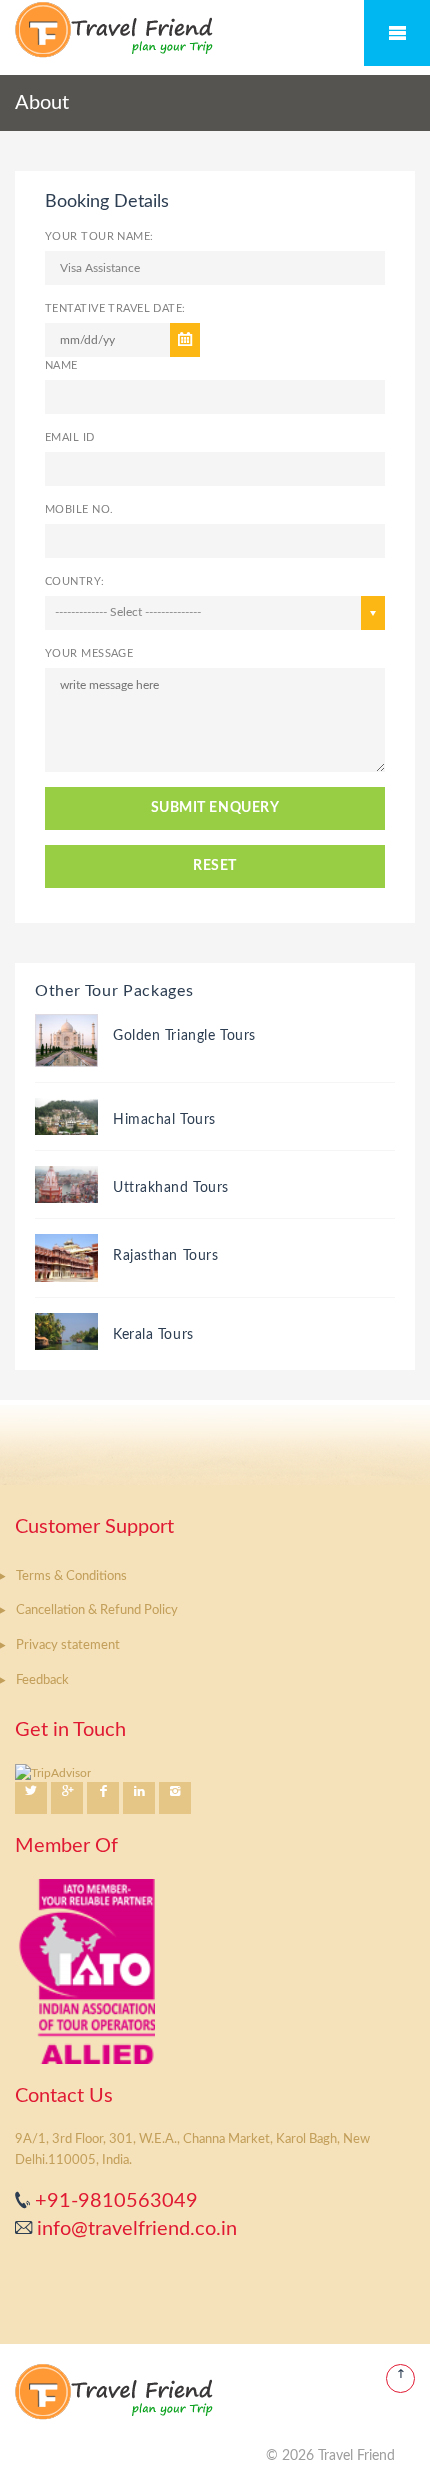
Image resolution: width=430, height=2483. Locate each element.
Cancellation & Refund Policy (97, 1610)
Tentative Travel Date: (115, 308)
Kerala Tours (153, 1335)
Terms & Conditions (71, 1576)
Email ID (70, 437)
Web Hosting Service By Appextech (156, 2456)
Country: (75, 581)
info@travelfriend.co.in (134, 2229)
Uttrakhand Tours (171, 1188)
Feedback (42, 1680)
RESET (215, 866)
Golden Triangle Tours (184, 1036)
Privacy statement (68, 1645)
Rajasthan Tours (165, 1256)
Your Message (89, 653)
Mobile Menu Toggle (397, 33)
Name (61, 365)
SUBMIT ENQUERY (215, 808)
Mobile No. (79, 509)
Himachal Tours (164, 1120)
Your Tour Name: (99, 236)
